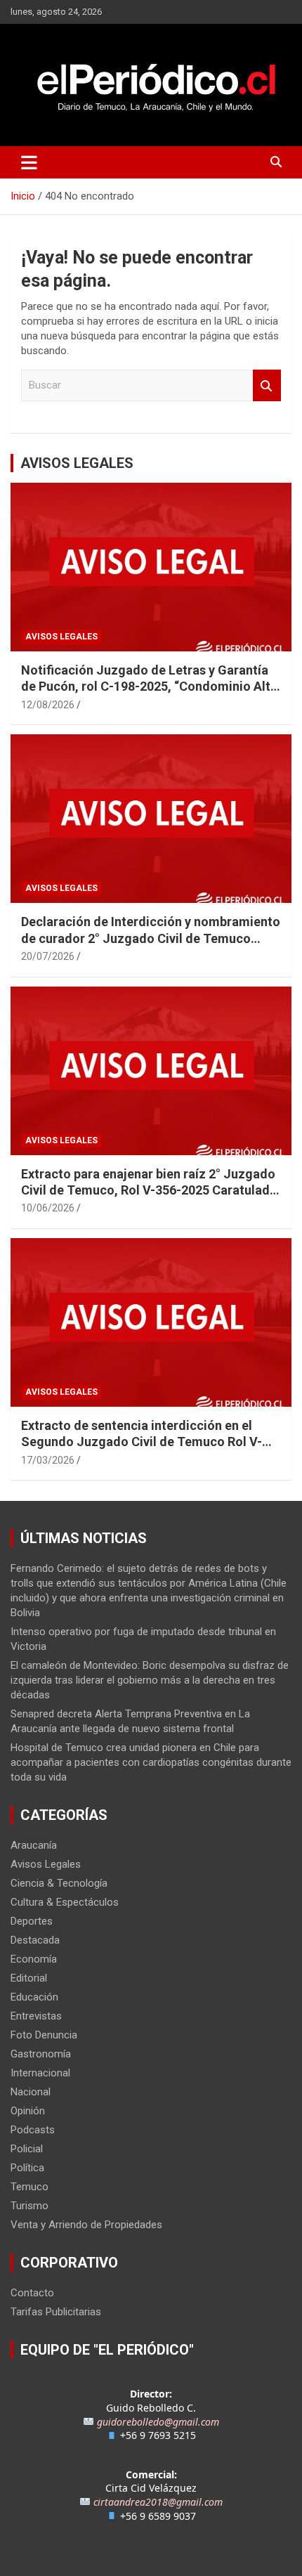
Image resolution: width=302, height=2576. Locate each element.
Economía (34, 1959)
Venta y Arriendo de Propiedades (86, 2225)
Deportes (32, 1921)
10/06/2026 (48, 1208)
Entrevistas (36, 2016)
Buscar (267, 385)
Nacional (31, 2092)
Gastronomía (41, 2054)
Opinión (28, 2111)
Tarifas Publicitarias (56, 2312)
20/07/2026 (48, 956)
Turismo (29, 2206)
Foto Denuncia (44, 2035)
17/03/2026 (48, 1460)
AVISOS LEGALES (77, 463)
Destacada (35, 1940)
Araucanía (34, 1845)
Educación (34, 1997)
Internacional (40, 2073)
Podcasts (33, 2130)
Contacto (32, 2293)
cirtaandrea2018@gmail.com (158, 2502)
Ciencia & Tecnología (59, 1883)
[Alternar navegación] (29, 162)
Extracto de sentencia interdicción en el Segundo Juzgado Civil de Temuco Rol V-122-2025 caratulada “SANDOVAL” (142, 1442)
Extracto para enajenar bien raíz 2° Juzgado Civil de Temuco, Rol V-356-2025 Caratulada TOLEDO (149, 1190)
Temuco (29, 2187)
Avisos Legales (61, 637)
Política (27, 2168)
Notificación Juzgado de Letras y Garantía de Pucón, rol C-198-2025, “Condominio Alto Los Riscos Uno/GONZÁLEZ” (150, 687)
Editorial (29, 1978)
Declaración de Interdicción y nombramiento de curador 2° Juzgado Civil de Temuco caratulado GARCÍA (151, 938)
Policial (27, 2149)
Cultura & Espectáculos (65, 1902)
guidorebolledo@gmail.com (158, 2422)
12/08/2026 (48, 705)
